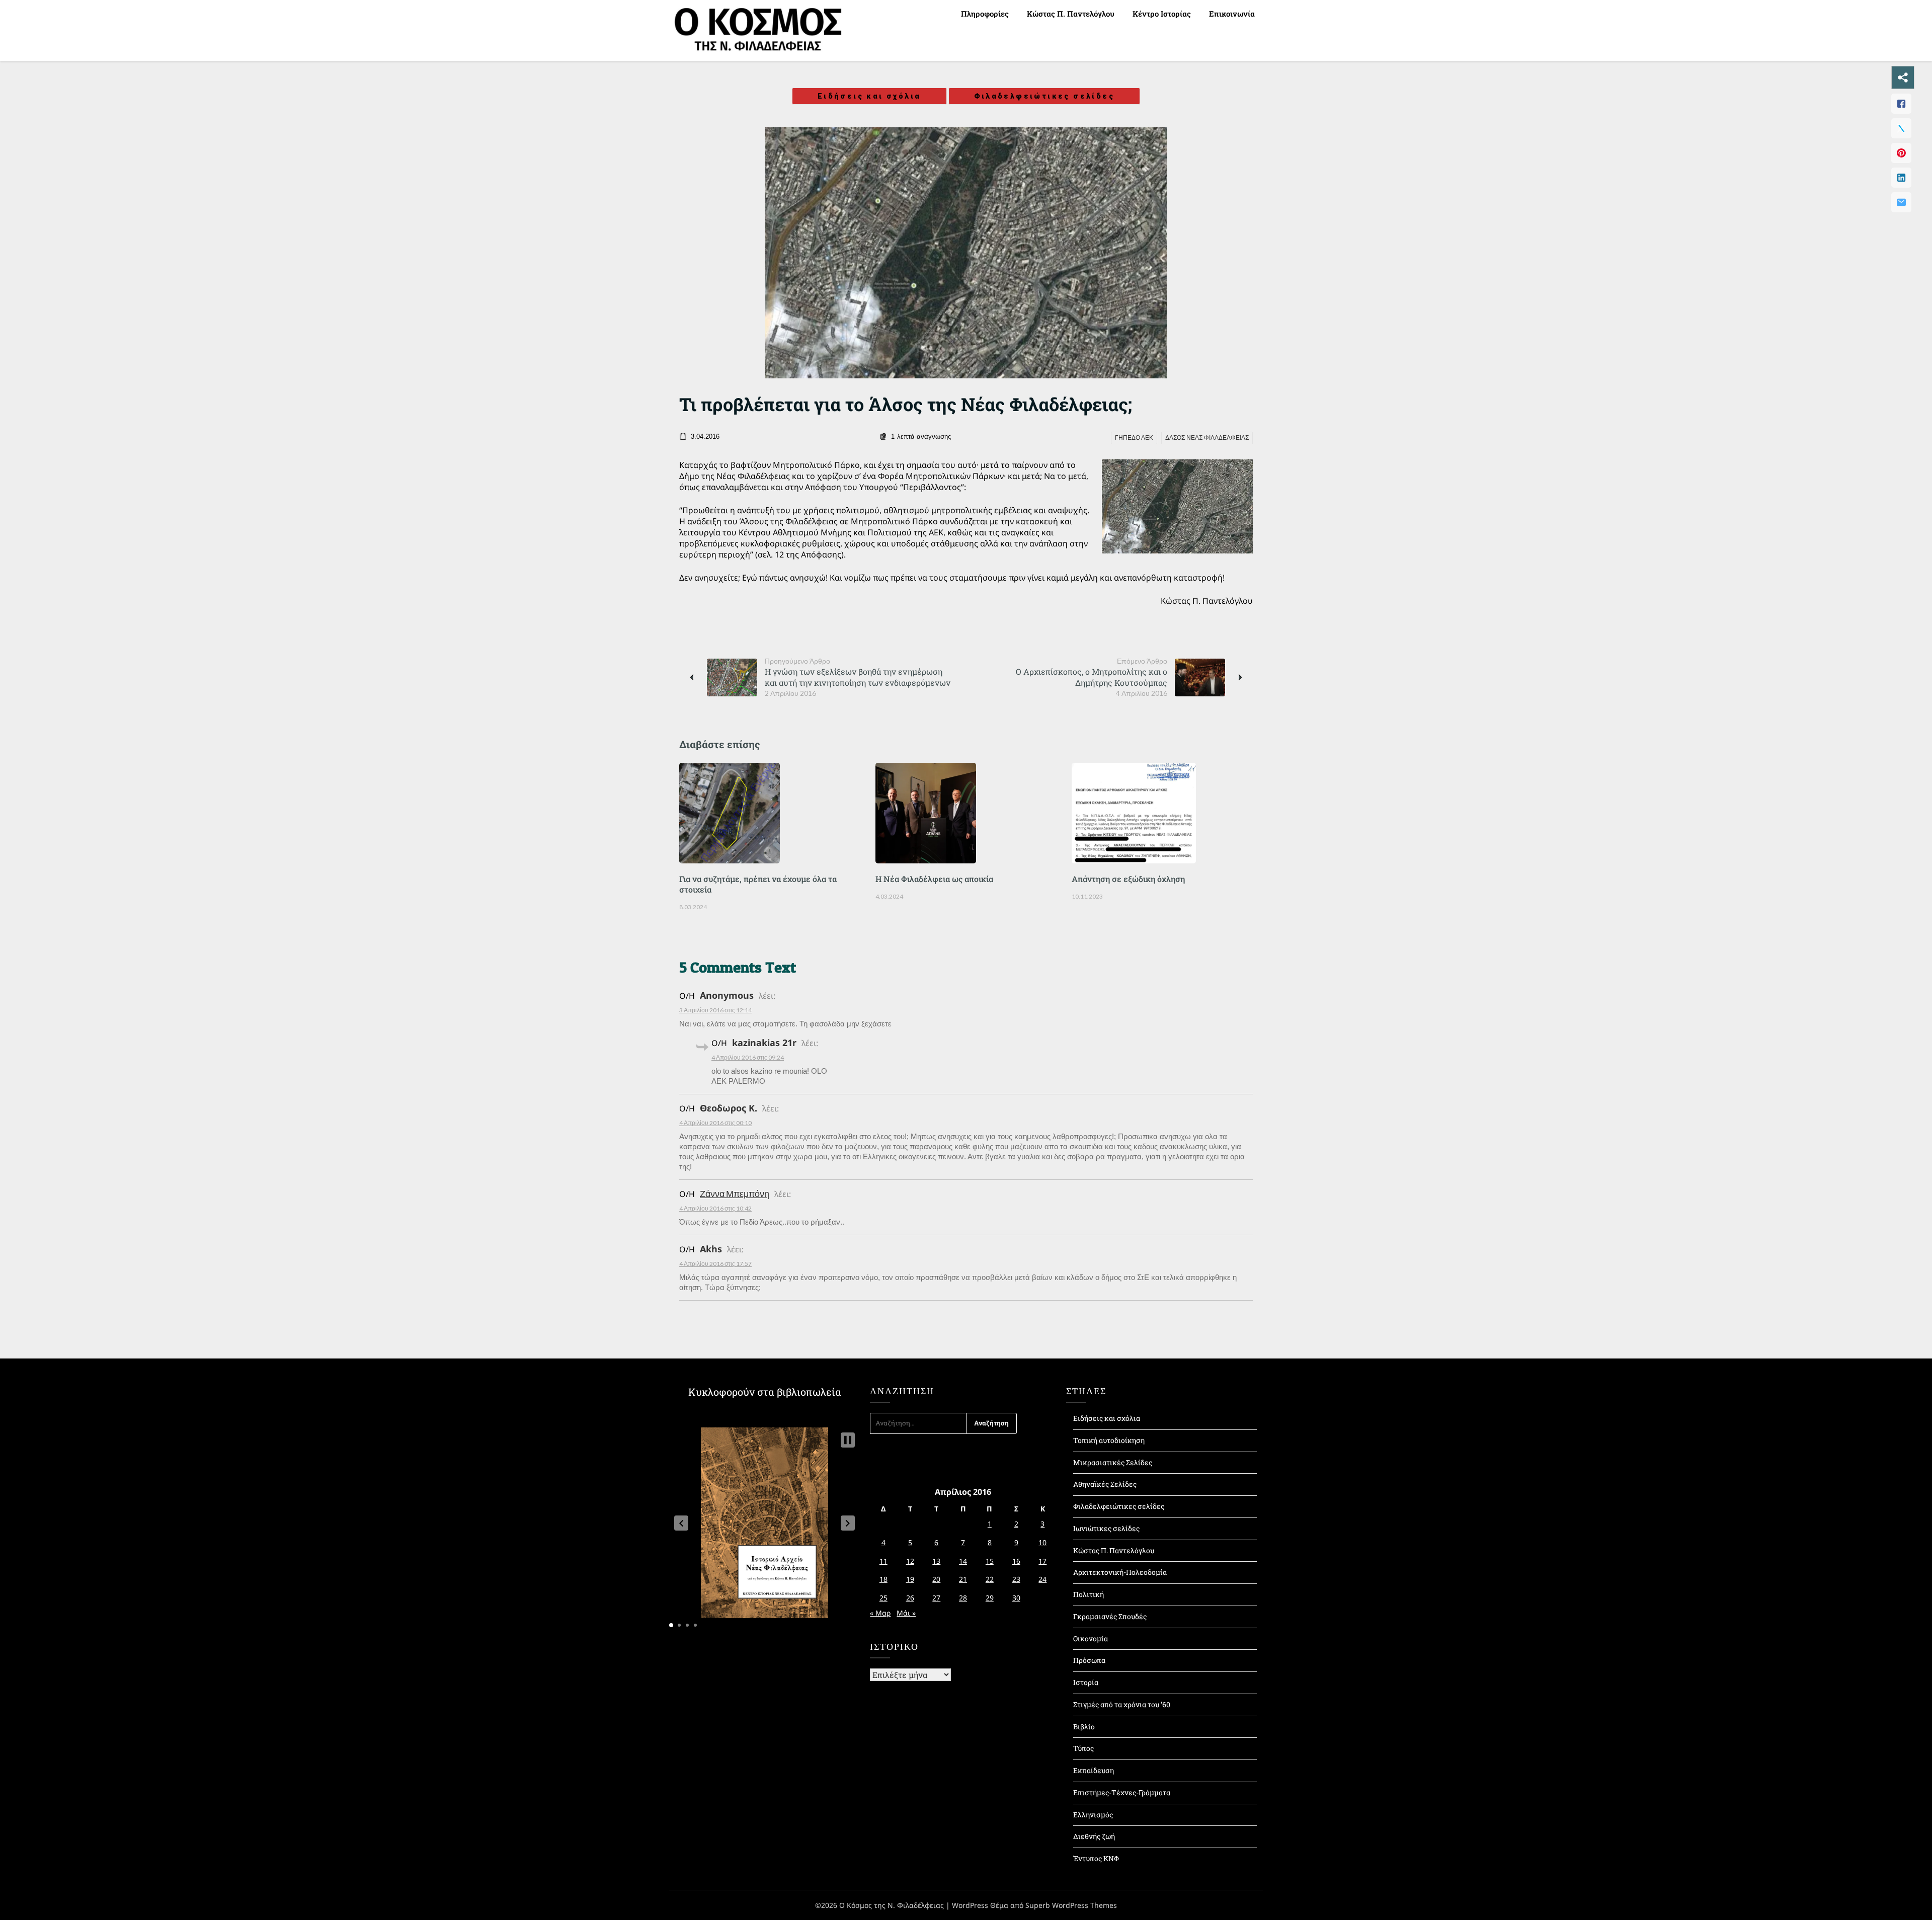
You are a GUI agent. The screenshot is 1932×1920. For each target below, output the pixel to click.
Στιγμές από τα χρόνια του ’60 (1122, 1704)
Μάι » (906, 1613)
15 (990, 1561)
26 (910, 1598)
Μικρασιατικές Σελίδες (1113, 1462)
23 (1016, 1579)
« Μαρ (880, 1613)
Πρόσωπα (1089, 1660)
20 (936, 1579)
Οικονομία (1091, 1638)
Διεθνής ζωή (1094, 1836)
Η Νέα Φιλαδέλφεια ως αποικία (934, 879)
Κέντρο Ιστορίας (1162, 14)
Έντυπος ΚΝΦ (1096, 1858)
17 (1042, 1561)
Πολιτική (1089, 1594)
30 (1016, 1598)
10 (1042, 1542)
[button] (681, 1523)
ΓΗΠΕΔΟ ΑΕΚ (1134, 438)
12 (910, 1561)
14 (963, 1561)
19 (910, 1579)
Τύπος (1083, 1748)
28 (963, 1598)
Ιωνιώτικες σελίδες (1106, 1528)
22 (990, 1579)
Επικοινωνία (1232, 14)
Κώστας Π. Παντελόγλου (1071, 14)
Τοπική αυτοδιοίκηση (1109, 1440)
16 (1016, 1561)
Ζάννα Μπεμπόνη (735, 1193)
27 (936, 1598)
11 (883, 1561)
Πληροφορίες (985, 14)
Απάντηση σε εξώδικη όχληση (1128, 879)
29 (990, 1598)
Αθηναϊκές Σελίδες (1105, 1484)
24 (1042, 1579)
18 (883, 1579)
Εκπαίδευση (1094, 1770)
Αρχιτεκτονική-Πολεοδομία (1120, 1572)
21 (963, 1579)
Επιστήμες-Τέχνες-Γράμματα (1122, 1792)
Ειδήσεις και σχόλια (869, 96)
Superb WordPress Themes (1071, 1905)
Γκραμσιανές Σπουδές (1110, 1616)
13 (936, 1561)
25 (883, 1598)
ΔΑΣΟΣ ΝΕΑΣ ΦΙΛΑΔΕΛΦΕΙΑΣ (1207, 438)
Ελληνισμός (1093, 1815)
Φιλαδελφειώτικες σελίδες (1044, 96)
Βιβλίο (1084, 1727)
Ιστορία (1086, 1682)
